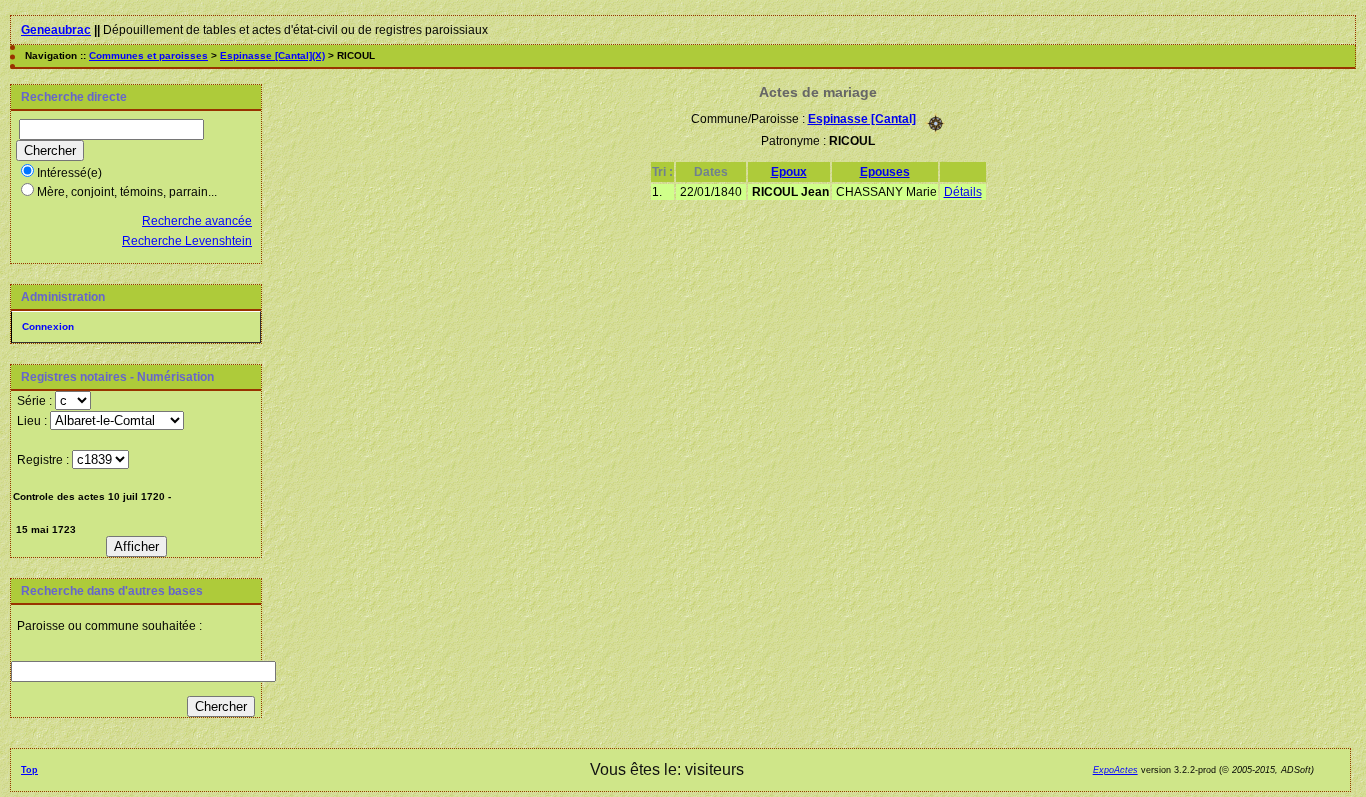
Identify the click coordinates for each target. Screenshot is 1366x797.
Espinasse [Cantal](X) (272, 55)
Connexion (48, 326)
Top (29, 770)
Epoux (789, 172)
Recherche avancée (197, 221)
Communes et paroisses (148, 55)
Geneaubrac (56, 30)
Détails (963, 192)
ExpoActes (1115, 770)
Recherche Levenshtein (187, 241)
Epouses (885, 172)
